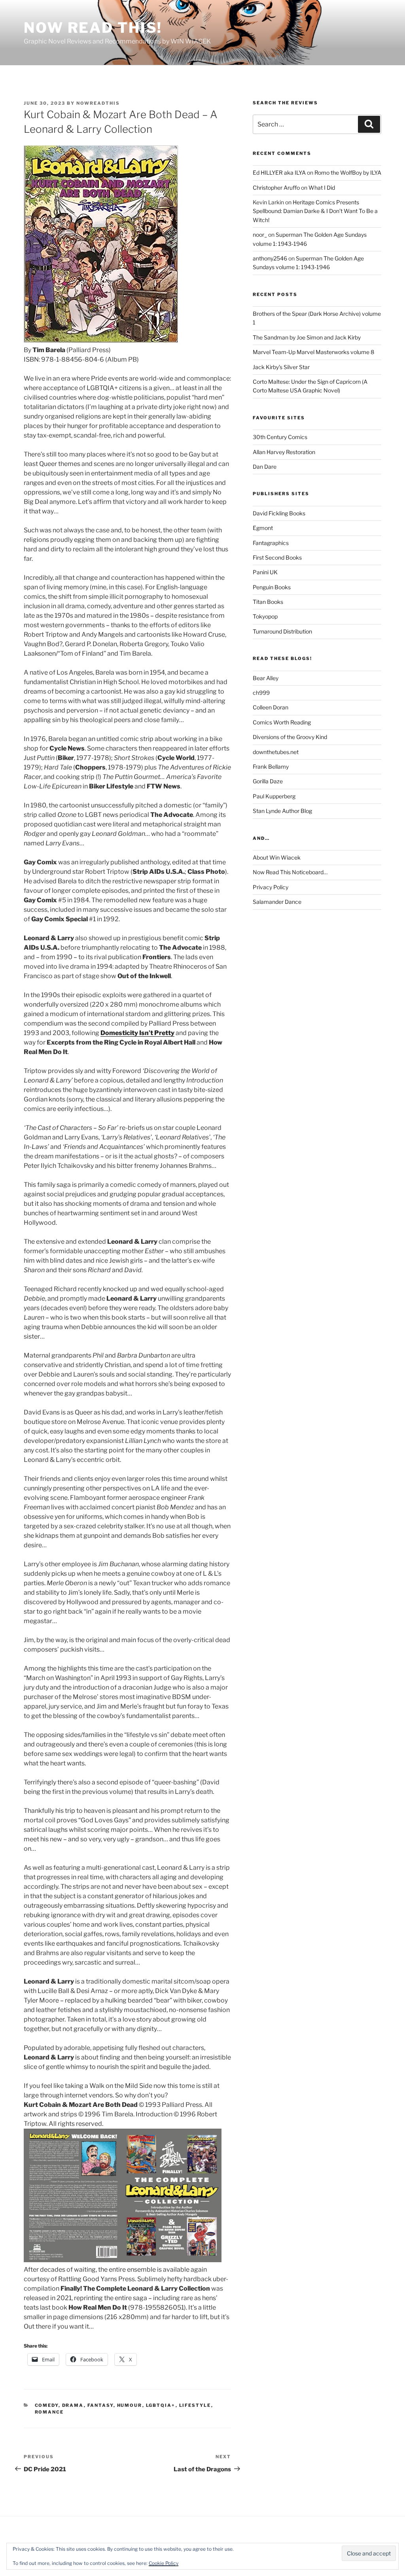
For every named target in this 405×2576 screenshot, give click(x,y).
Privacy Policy (271, 887)
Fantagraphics (271, 543)
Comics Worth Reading (282, 722)
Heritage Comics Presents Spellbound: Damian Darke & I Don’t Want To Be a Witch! (315, 211)
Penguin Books (272, 587)
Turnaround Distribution (282, 631)
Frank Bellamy (271, 767)
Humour (130, 2405)
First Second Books (277, 557)
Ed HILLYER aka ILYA (279, 173)
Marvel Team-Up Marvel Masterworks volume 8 (313, 352)
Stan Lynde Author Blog (282, 811)
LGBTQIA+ (161, 2405)
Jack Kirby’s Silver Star (281, 367)
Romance (49, 2412)
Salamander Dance (277, 902)
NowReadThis (98, 103)
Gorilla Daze (268, 781)
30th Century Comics (280, 437)
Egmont (263, 528)
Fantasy (100, 2405)
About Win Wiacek (277, 857)
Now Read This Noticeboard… (290, 872)
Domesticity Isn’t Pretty (137, 1033)
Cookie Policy (164, 2563)
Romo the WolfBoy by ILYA (348, 173)
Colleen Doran (271, 707)
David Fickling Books (279, 513)
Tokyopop (265, 616)
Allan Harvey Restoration (284, 452)
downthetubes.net (276, 752)
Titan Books (268, 602)
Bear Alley (266, 678)
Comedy (47, 2405)
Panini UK (265, 572)
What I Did (322, 188)
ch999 (261, 693)
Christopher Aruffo (276, 188)
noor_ (260, 235)
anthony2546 (270, 258)
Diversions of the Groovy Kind (290, 737)
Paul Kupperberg (274, 796)
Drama (73, 2405)
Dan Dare (265, 467)
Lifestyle (195, 2405)
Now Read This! (93, 28)
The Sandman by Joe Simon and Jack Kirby (307, 337)
